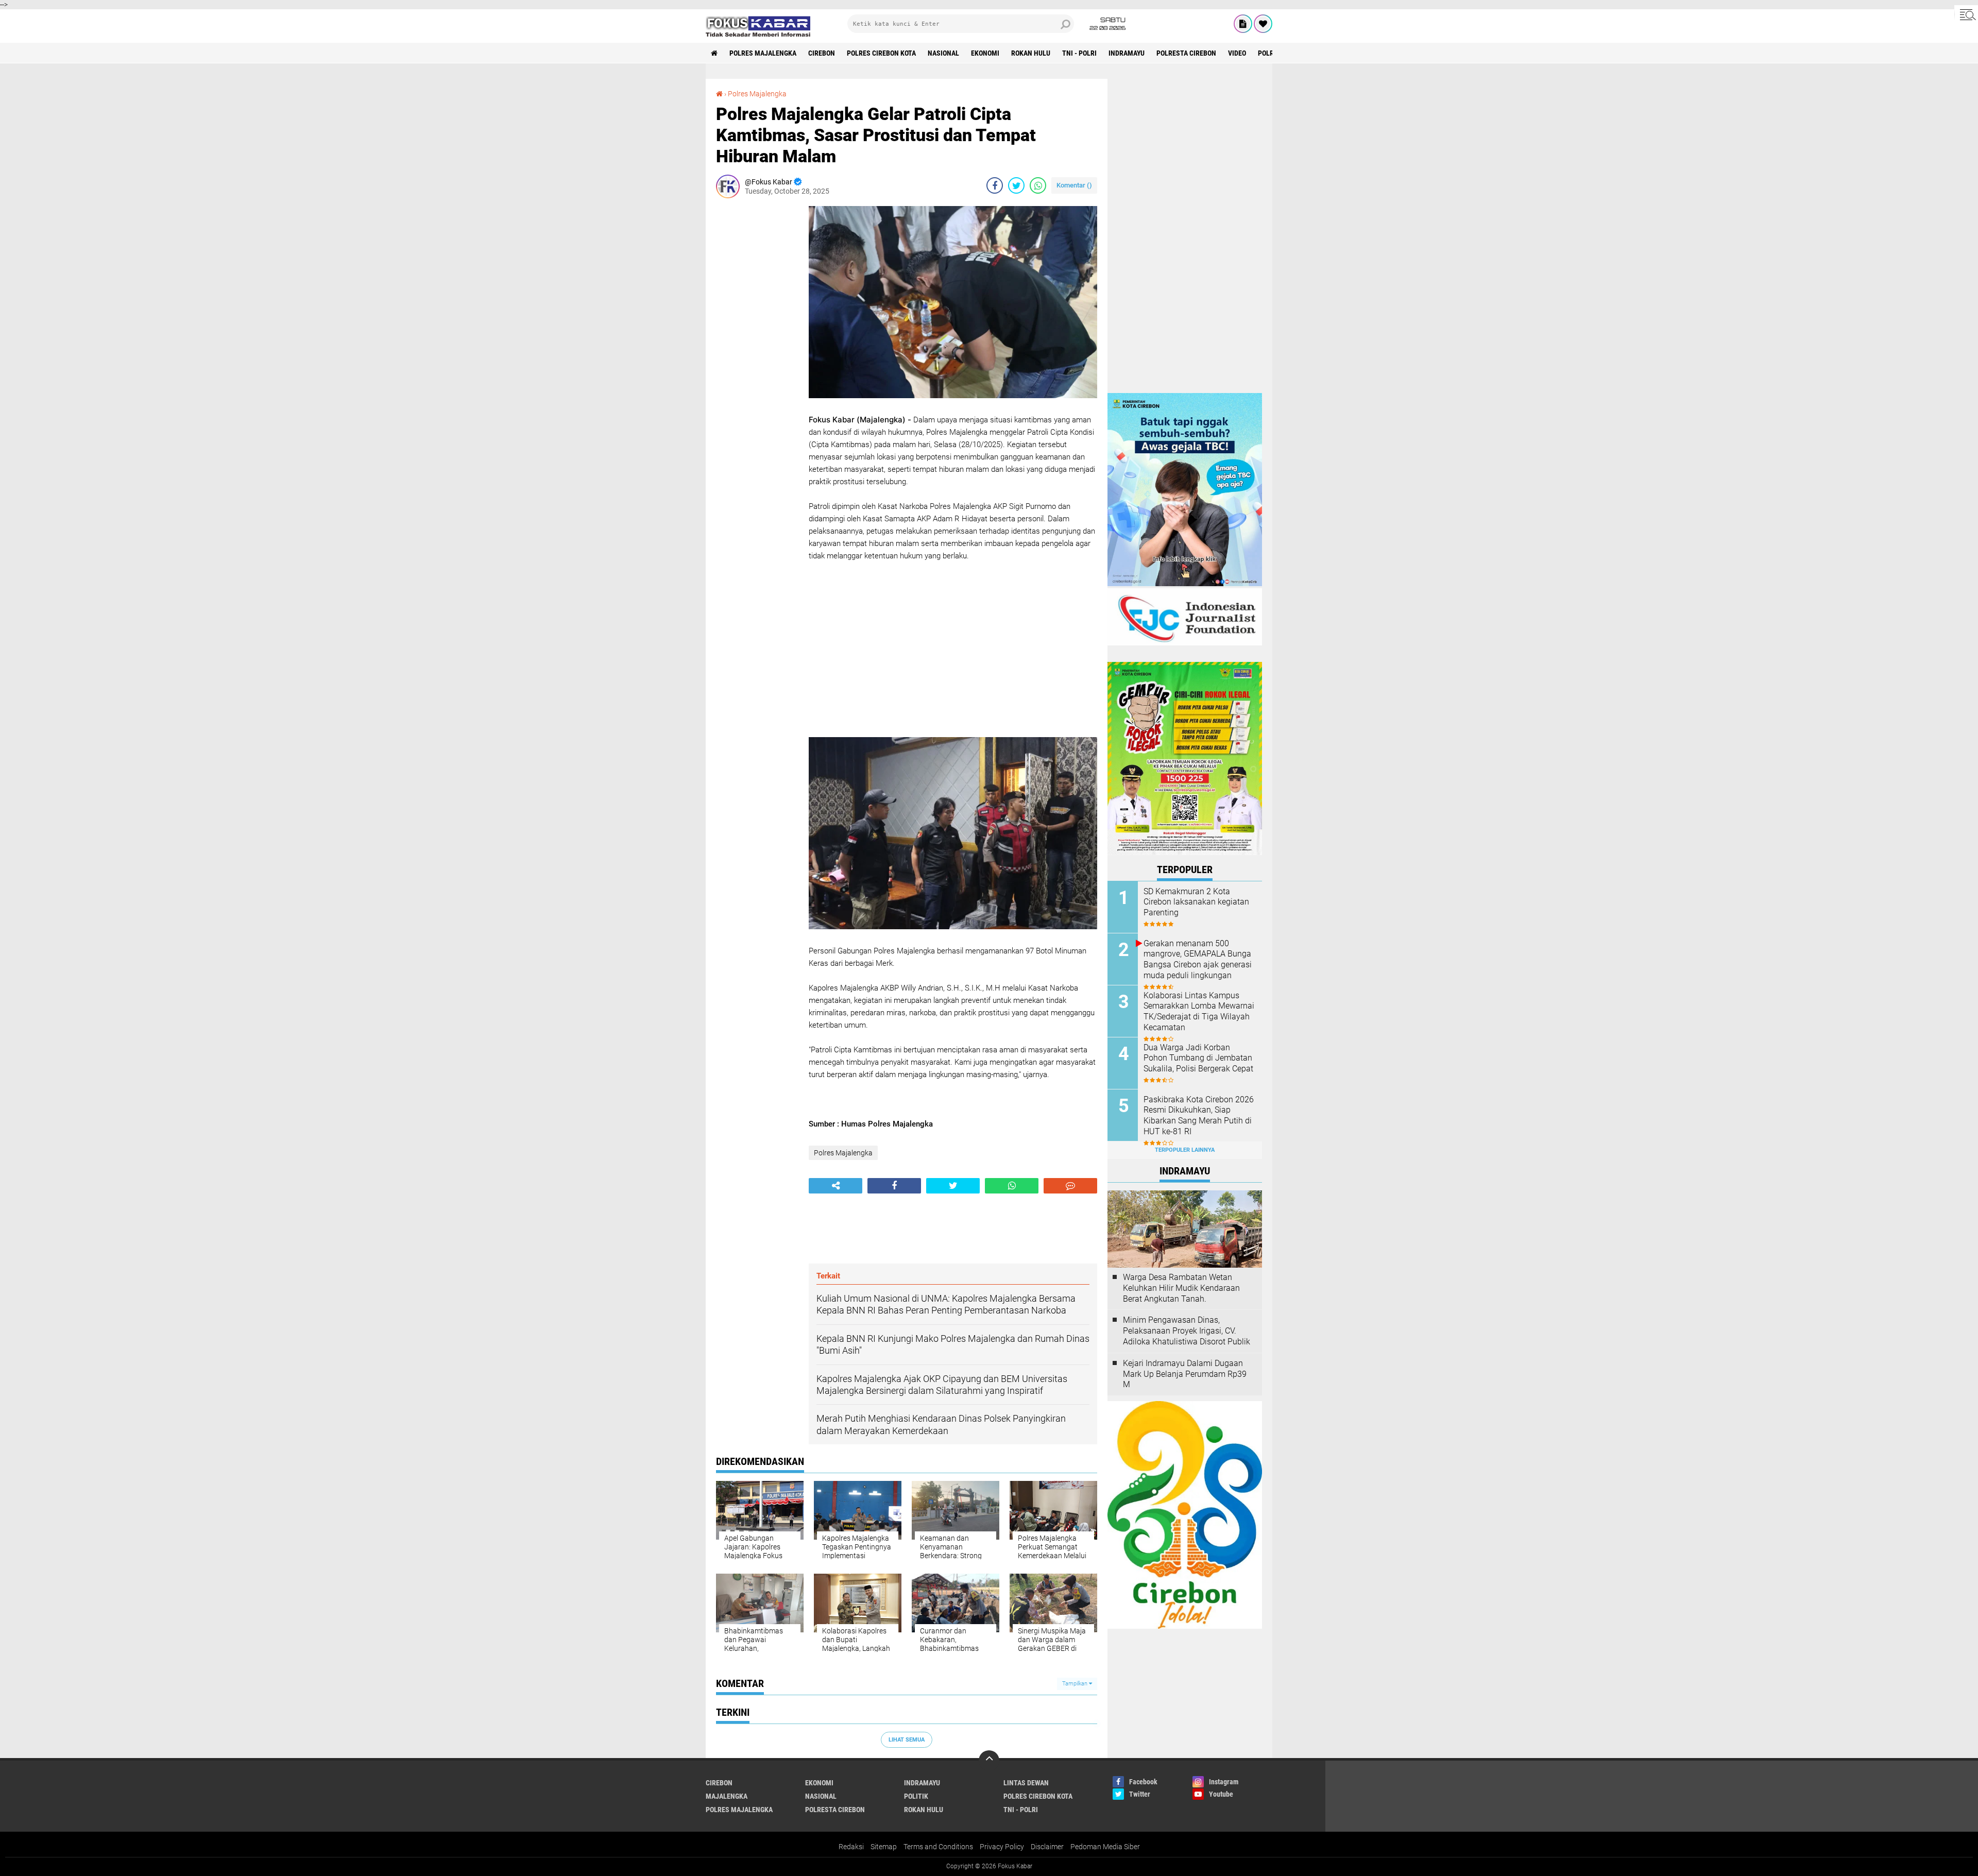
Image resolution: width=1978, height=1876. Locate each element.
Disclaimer (1047, 1847)
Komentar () (1074, 185)
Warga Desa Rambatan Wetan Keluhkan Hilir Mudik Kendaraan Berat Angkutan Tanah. (1181, 1288)
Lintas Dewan (1026, 1783)
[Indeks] (1243, 24)
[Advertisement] (757, 361)
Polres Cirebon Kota (881, 53)
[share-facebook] (995, 185)
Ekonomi (985, 53)
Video (1237, 53)
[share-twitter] (1016, 185)
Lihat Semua (907, 1740)
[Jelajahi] (1966, 14)
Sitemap (884, 1847)
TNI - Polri (1079, 53)
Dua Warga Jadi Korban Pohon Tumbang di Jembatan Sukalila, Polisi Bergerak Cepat (1198, 1058)
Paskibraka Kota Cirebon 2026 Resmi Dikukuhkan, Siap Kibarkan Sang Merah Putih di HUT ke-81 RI (1199, 1115)
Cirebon (822, 53)
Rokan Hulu (1031, 53)
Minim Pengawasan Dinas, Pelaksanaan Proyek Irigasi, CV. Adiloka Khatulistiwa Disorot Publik (1187, 1331)
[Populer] (1263, 24)
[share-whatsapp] (1038, 185)
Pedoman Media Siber (1105, 1847)
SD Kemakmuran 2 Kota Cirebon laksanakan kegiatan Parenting (1196, 902)
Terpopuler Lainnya (1185, 1150)
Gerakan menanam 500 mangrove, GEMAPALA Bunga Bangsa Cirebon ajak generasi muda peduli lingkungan (1198, 959)
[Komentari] (1070, 1186)
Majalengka (727, 1796)
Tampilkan (1076, 1684)
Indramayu (1127, 53)
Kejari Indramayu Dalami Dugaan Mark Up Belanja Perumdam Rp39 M (1185, 1374)
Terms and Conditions (938, 1847)
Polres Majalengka (763, 53)
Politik (916, 1796)
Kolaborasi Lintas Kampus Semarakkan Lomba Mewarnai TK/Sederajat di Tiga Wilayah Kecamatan (1199, 1011)
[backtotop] (989, 1761)
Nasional (943, 53)
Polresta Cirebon (1186, 53)
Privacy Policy (1002, 1847)
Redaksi (851, 1847)
